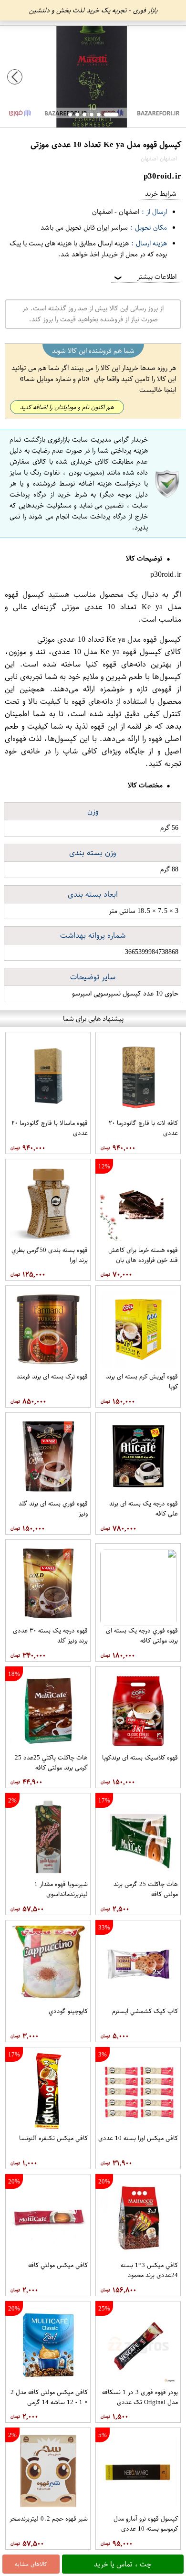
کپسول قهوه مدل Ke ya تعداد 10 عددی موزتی (93, 601)
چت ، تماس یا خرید (123, 2564)
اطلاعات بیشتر (145, 277)
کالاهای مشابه (31, 2564)
